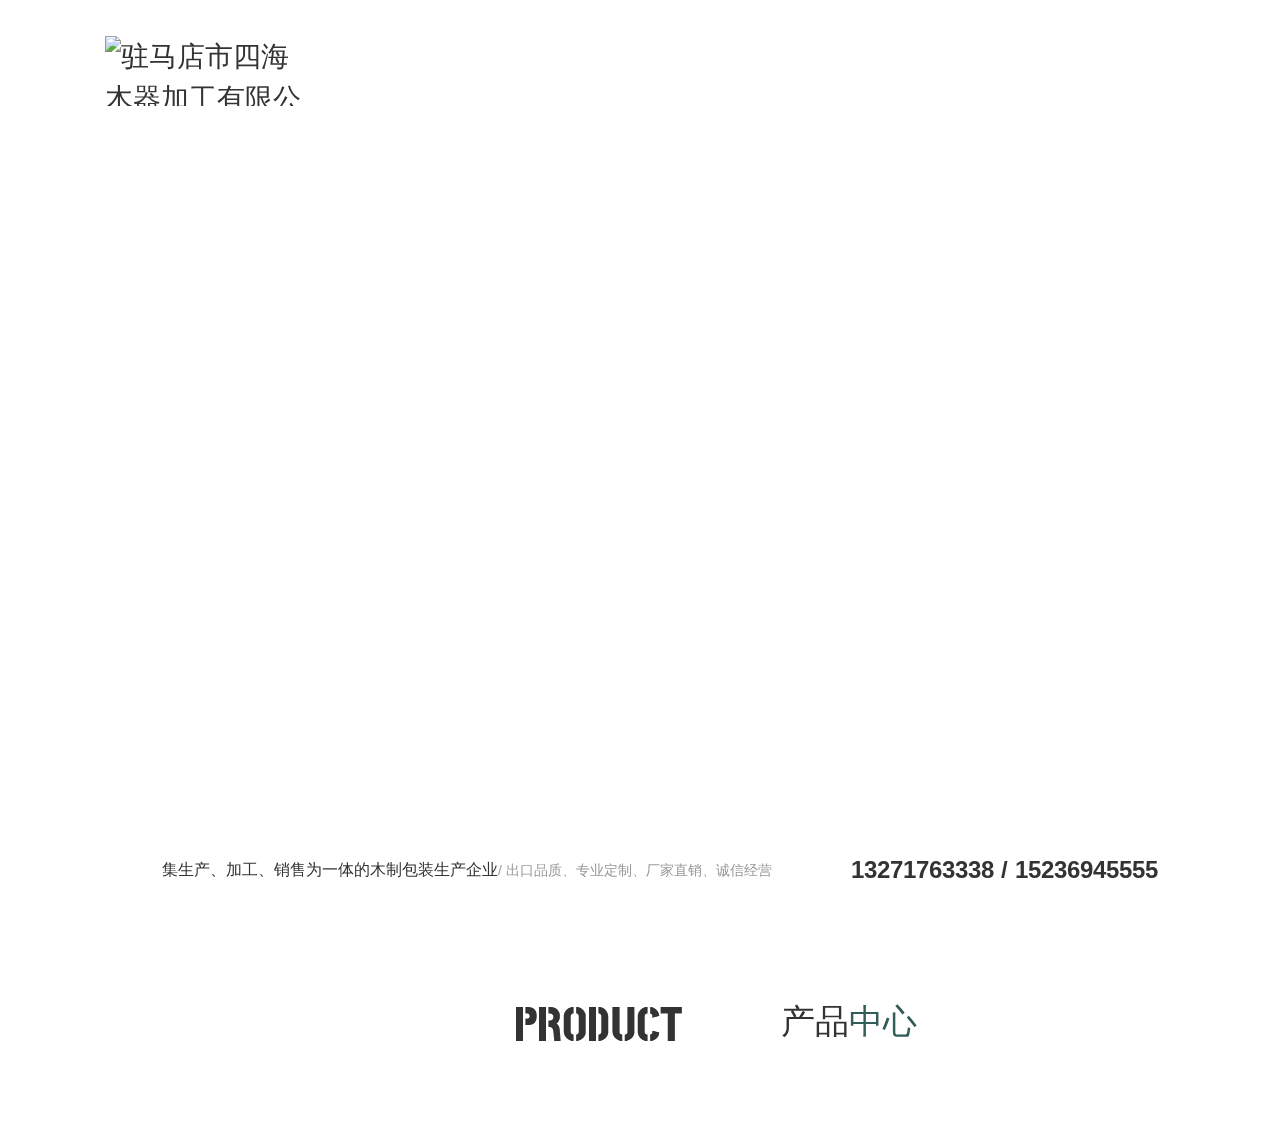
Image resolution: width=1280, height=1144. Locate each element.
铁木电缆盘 (661, 78)
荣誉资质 (911, 78)
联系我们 (1161, 78)
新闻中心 (995, 78)
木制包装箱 (577, 78)
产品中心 (745, 78)
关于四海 (1078, 78)
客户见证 (828, 78)
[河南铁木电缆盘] (640, 461)
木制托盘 (494, 78)
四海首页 (411, 78)
